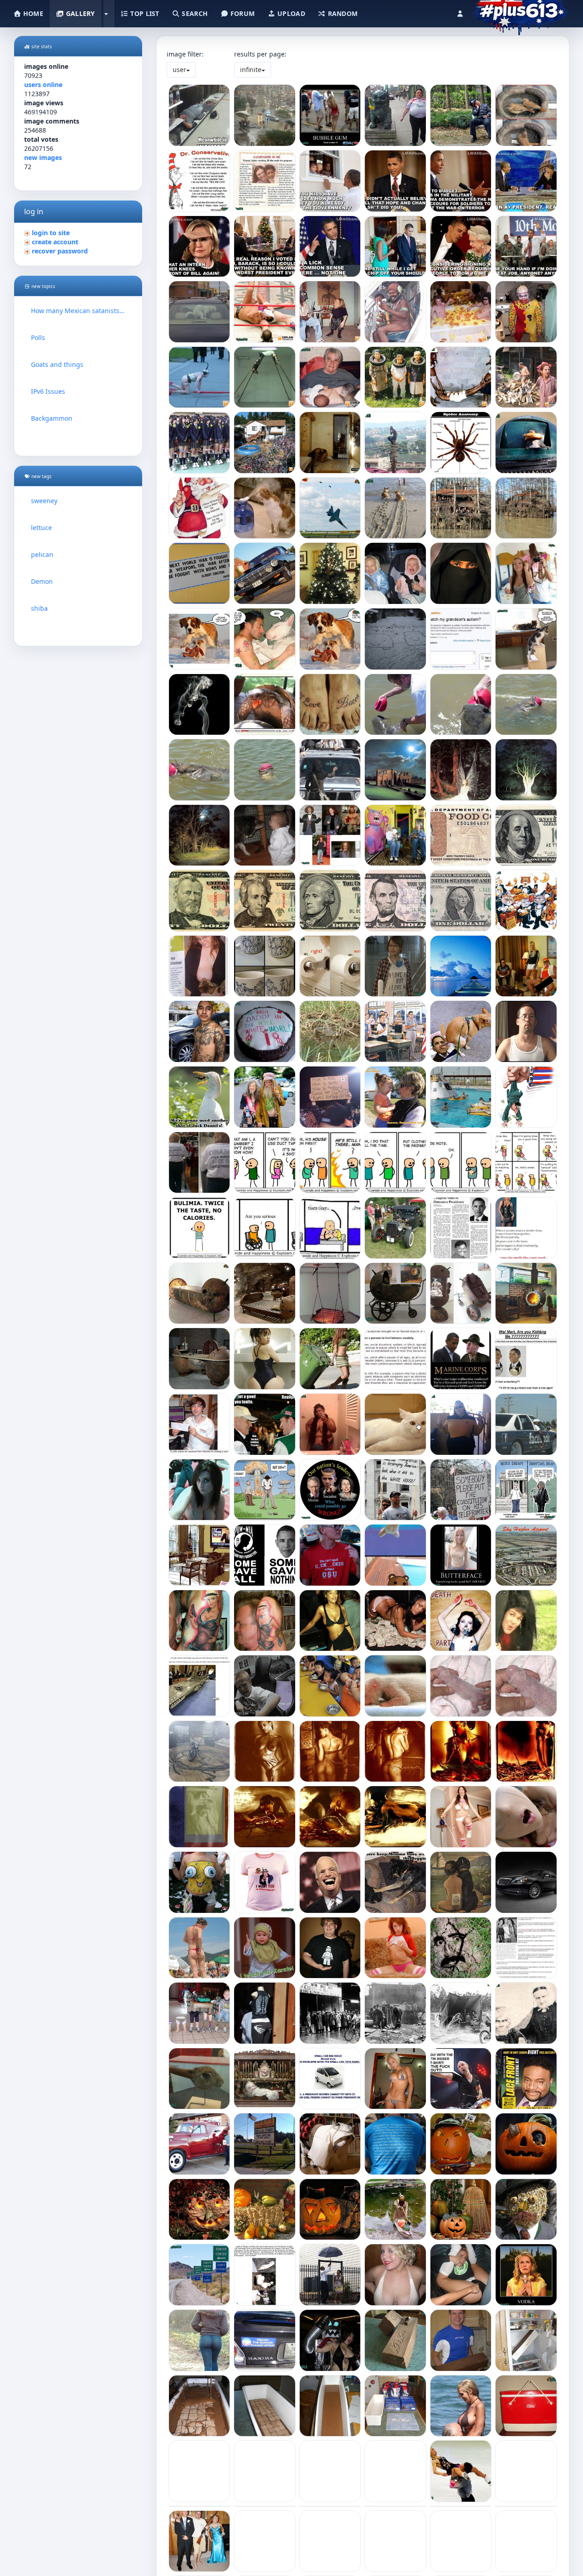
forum (242, 13)
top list (144, 13)
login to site (51, 233)
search (194, 13)
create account (55, 242)
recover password (60, 251)
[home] (520, 11)
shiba (39, 608)
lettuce (41, 528)
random (342, 13)
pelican (42, 554)
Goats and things (57, 364)
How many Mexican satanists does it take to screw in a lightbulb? (78, 311)
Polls (38, 337)
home (32, 13)
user (179, 70)
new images (43, 157)
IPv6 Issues (48, 391)
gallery (79, 13)
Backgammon (52, 418)
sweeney (44, 501)
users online (43, 85)
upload (290, 13)
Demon (42, 581)
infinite (251, 70)
